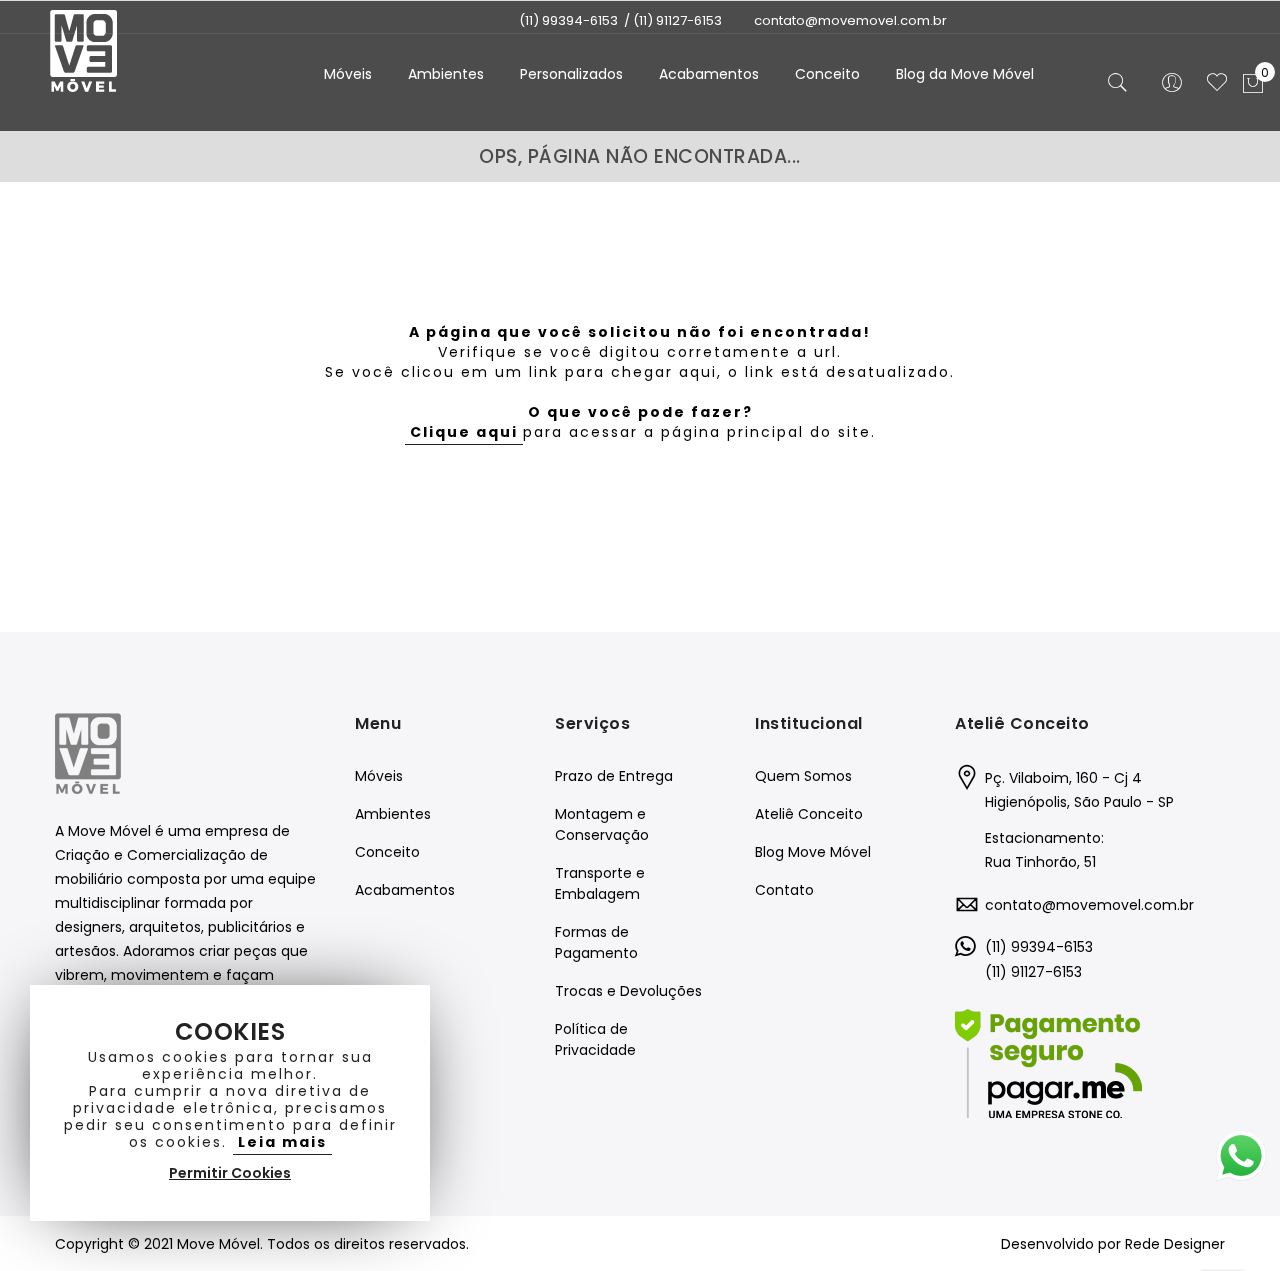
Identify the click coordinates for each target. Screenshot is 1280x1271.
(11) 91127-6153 (1033, 972)
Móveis (379, 776)
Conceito (387, 852)
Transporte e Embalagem (600, 883)
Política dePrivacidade (595, 1039)
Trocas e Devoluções (628, 991)
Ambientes (393, 814)
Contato (784, 890)
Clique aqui (464, 432)
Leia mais (282, 1142)
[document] (230, 1103)
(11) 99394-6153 (568, 20)
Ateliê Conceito (809, 814)
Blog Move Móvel (813, 852)
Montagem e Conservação (602, 824)
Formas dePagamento (596, 942)
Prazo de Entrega (614, 776)
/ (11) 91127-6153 (673, 20)
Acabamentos (405, 890)
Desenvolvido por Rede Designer (1113, 1244)
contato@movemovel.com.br (1089, 905)
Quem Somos (803, 776)
